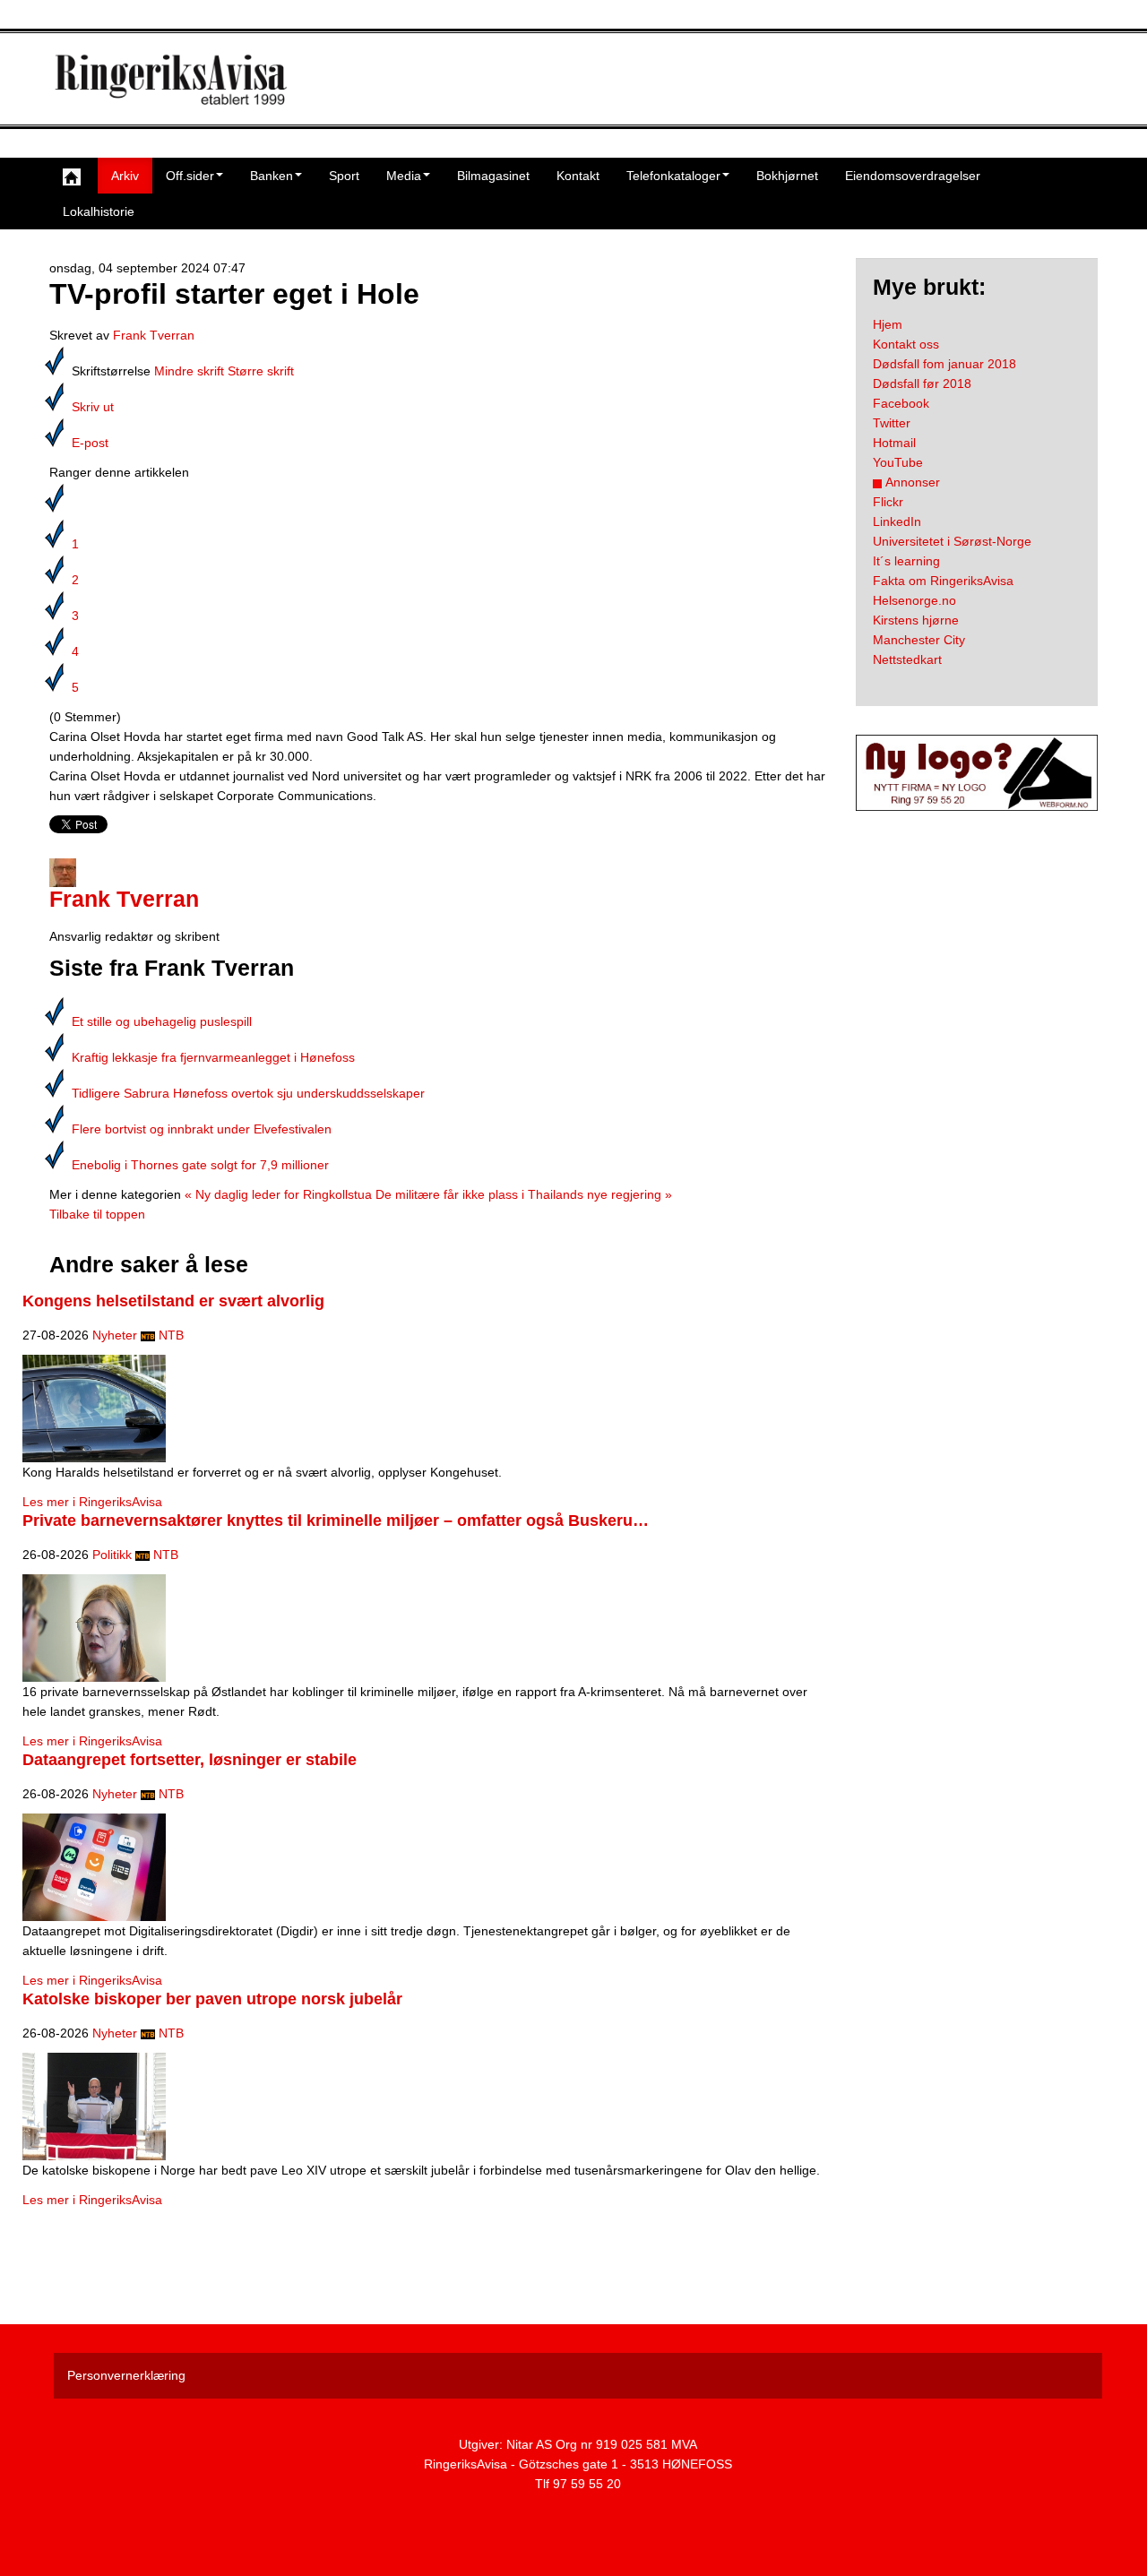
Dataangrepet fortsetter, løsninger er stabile (190, 1760)
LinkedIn (897, 521)
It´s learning (906, 561)
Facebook (901, 403)
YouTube (898, 462)
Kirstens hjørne (916, 620)
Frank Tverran (154, 335)
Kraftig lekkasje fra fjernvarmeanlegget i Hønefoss (213, 1057)
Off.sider (190, 176)
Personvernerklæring (126, 2375)
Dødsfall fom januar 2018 (944, 364)
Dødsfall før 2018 (922, 383)
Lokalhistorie (99, 211)
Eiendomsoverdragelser (913, 176)
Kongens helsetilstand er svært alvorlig (173, 1301)
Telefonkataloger (673, 176)
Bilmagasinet (493, 176)
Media (404, 176)
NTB (171, 1335)
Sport (344, 176)
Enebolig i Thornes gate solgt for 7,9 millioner (200, 1165)
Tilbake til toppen (97, 1214)
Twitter (892, 423)
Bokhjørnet (787, 176)
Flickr (888, 502)
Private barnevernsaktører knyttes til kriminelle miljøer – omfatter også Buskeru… (336, 1521)
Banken (272, 176)
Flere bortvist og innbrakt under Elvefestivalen (202, 1129)
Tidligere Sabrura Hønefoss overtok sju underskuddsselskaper (248, 1093)
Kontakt (578, 176)
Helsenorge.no (914, 600)
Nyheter (115, 1335)
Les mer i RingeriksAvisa (92, 1502)
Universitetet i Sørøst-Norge (952, 541)
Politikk (112, 1555)
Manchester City (919, 640)
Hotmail (894, 443)
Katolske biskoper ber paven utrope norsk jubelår (212, 1999)
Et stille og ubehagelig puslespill (162, 1021)
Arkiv (125, 176)
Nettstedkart (907, 659)
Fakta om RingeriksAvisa (943, 581)
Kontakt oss (906, 344)
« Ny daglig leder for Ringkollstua (278, 1194)
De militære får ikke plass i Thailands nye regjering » (524, 1194)
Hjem (888, 324)
